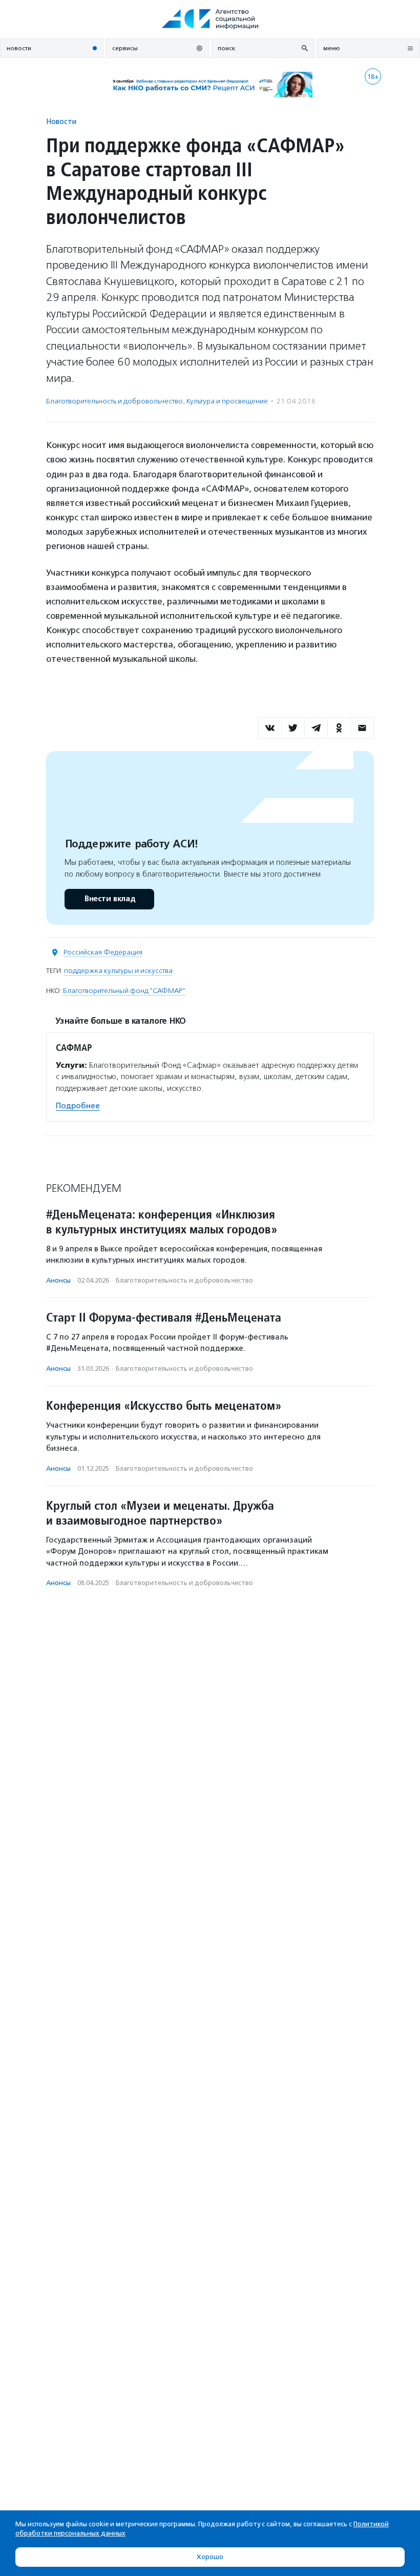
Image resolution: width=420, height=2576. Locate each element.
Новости (61, 121)
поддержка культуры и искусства (118, 971)
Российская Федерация (103, 952)
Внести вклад (110, 899)
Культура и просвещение (227, 401)
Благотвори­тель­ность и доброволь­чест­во (114, 401)
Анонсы (58, 1280)
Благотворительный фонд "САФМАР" (124, 991)
